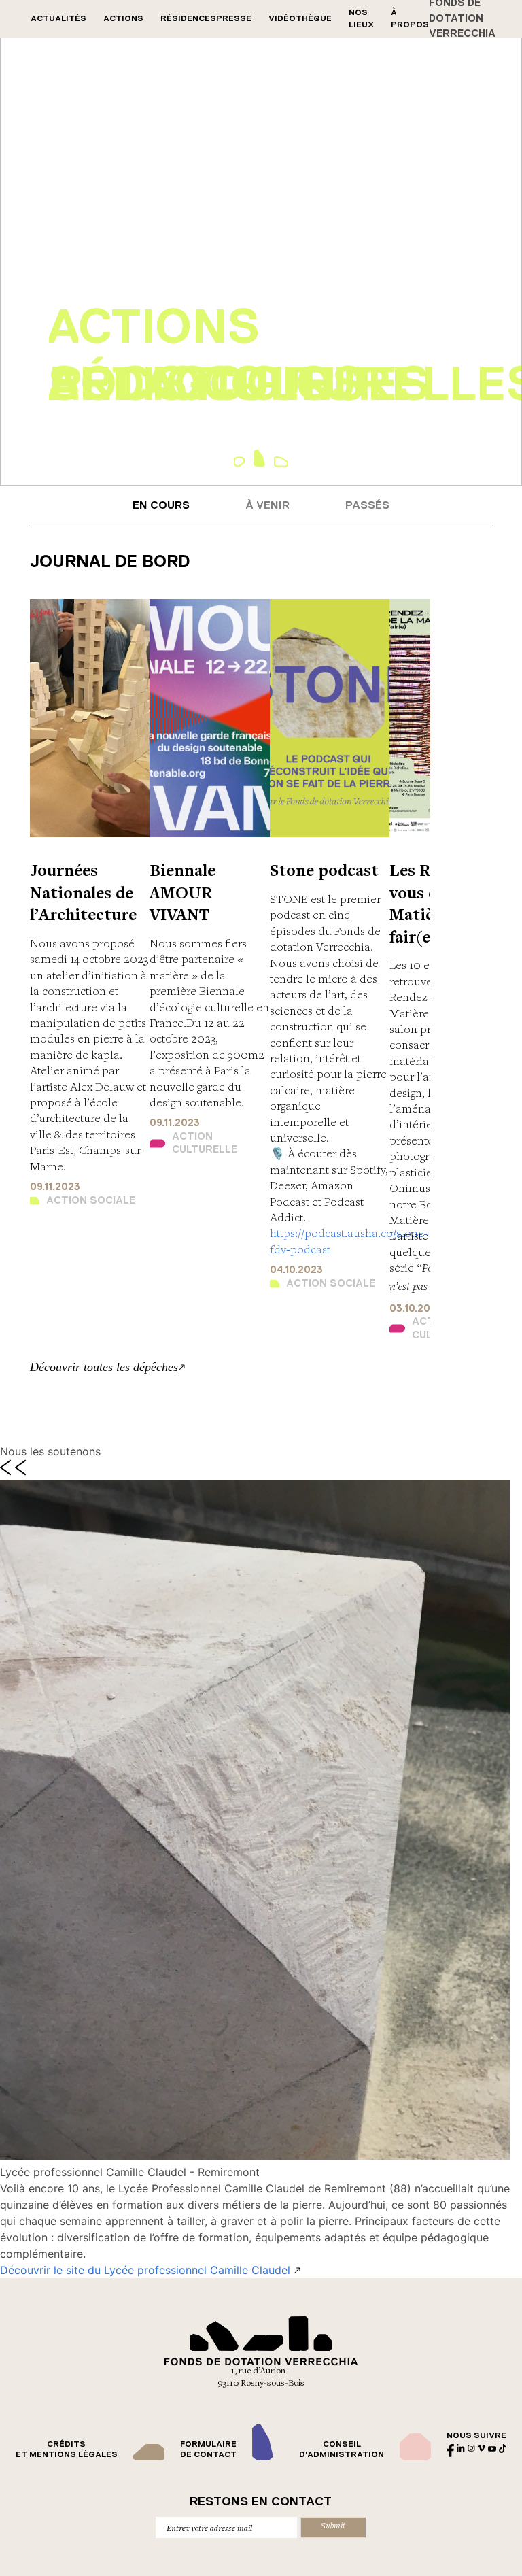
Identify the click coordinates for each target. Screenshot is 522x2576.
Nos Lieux (361, 19)
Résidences (188, 19)
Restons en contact (261, 2502)
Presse (234, 19)
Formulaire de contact (208, 2450)
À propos (410, 19)
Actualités (58, 19)
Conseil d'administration (342, 2450)
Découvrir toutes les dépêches (104, 1367)
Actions (123, 19)
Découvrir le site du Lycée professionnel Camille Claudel (147, 2270)
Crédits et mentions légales (67, 2450)
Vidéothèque (300, 19)
